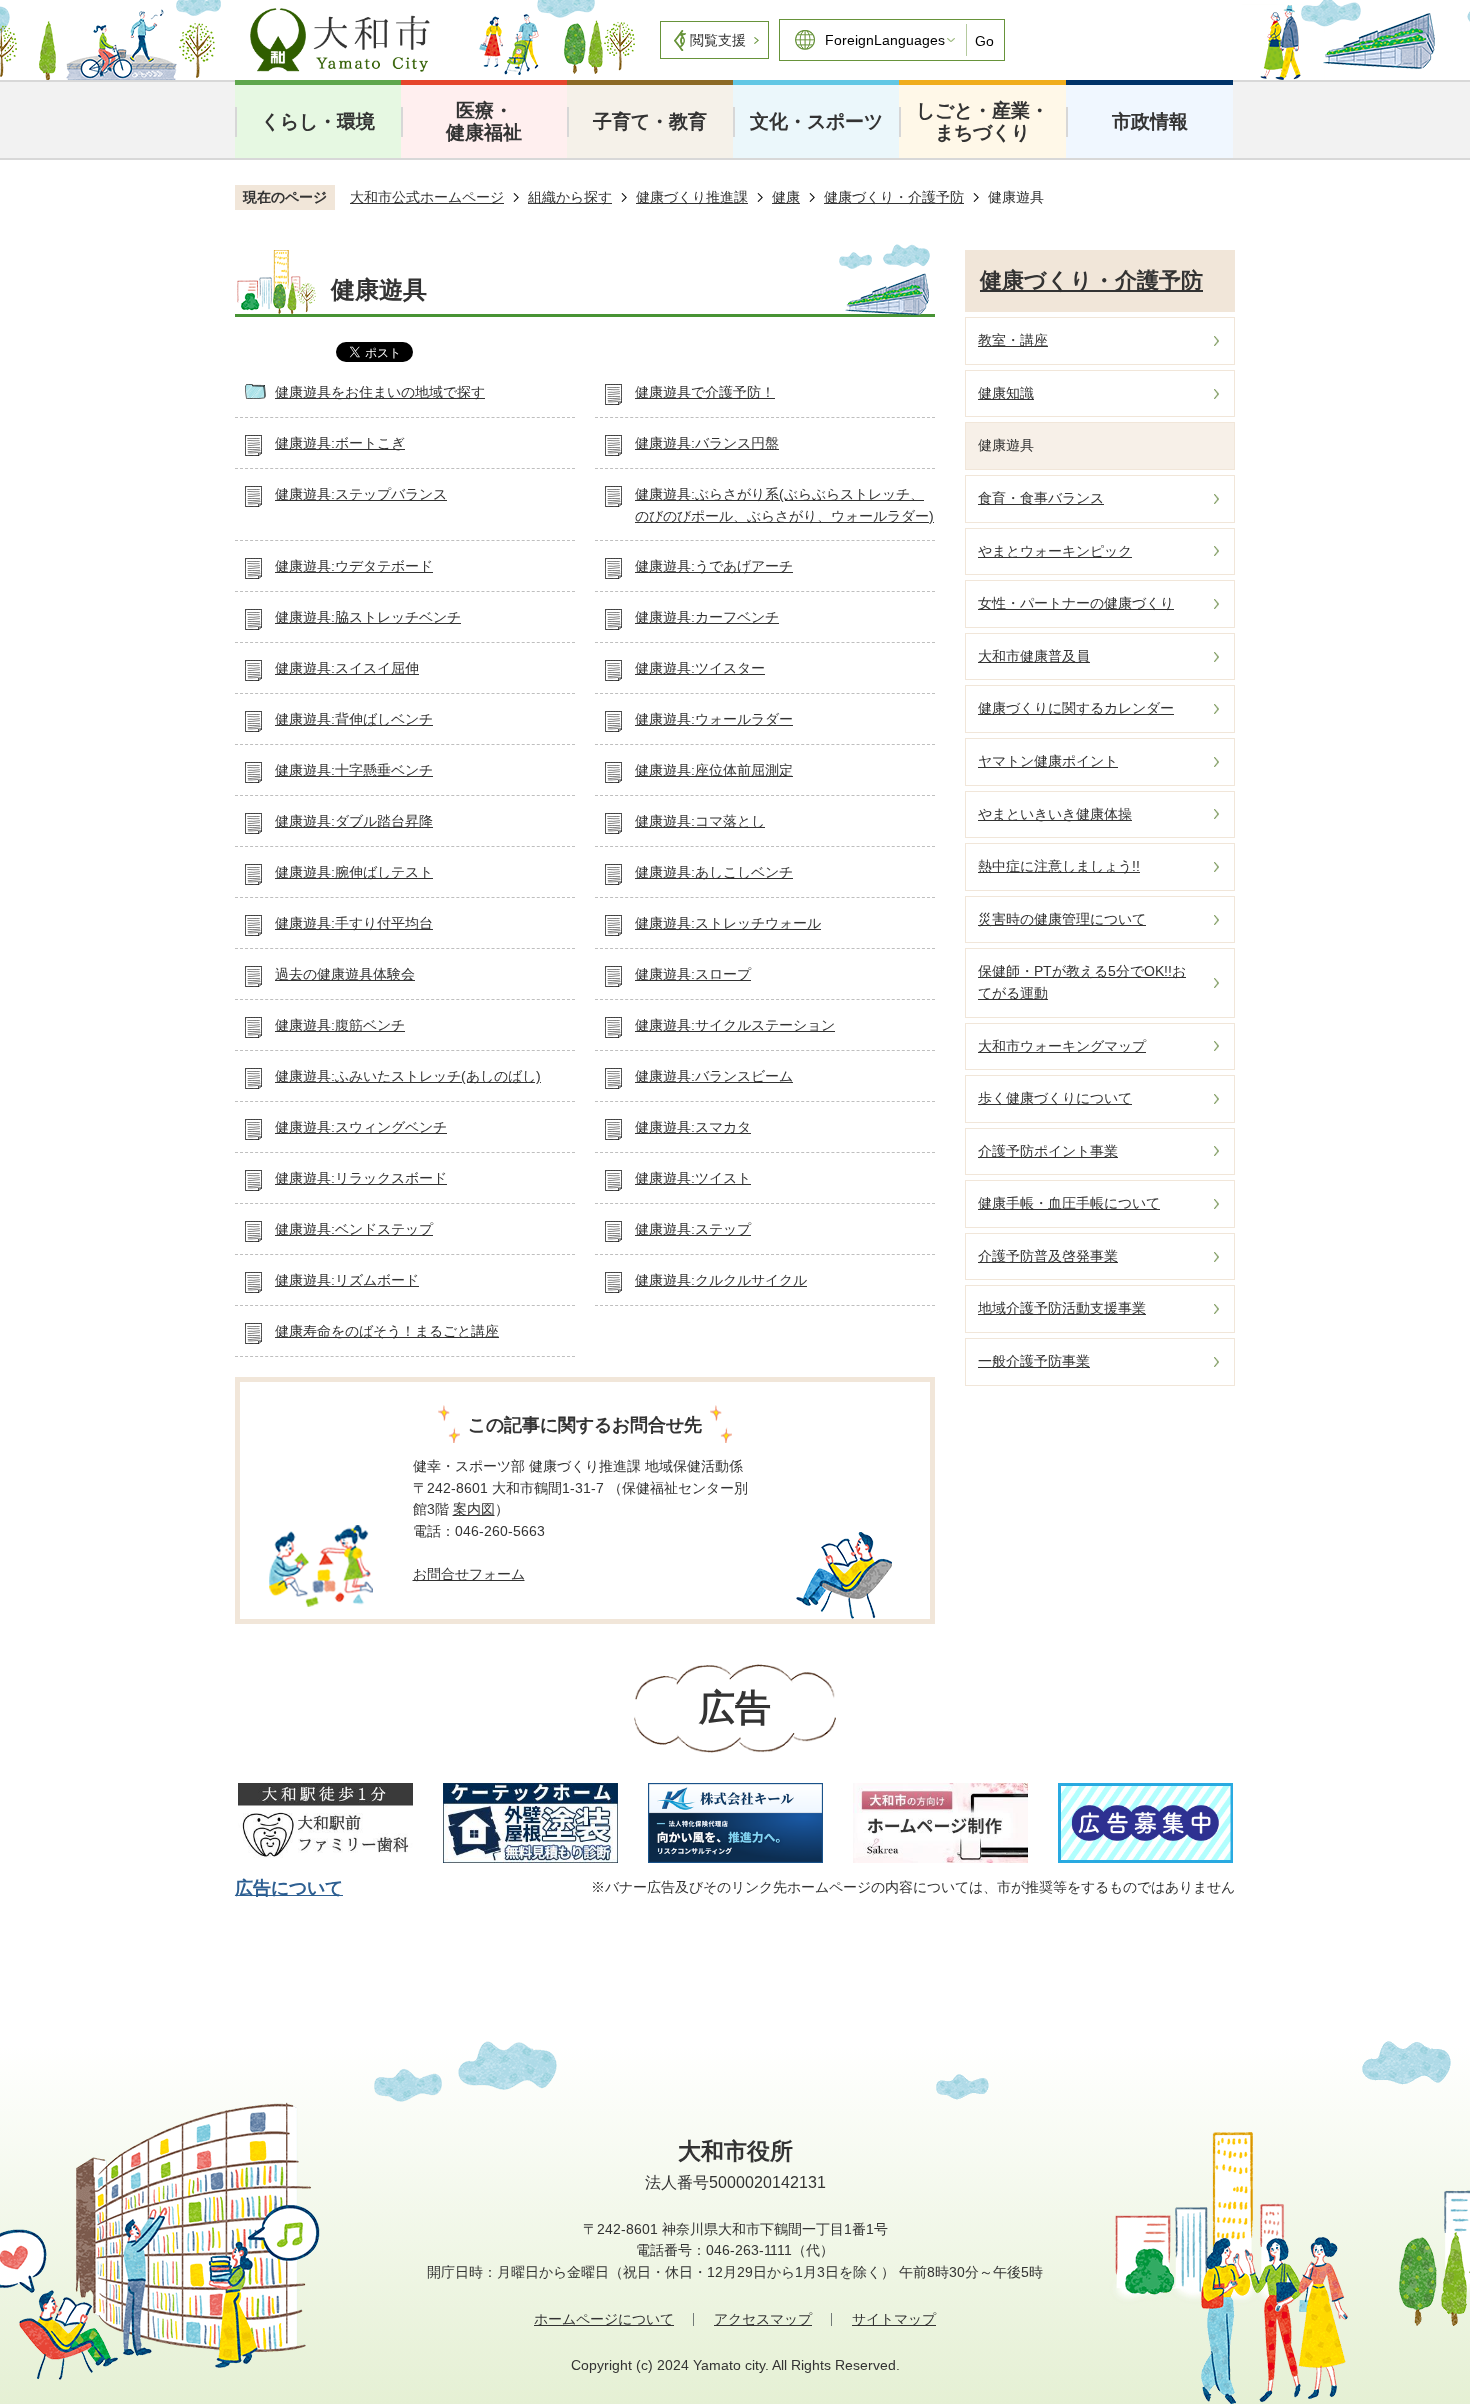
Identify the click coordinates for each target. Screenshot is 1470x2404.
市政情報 (1150, 121)
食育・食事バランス (1041, 498)
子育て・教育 (650, 121)
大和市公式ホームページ (427, 197)
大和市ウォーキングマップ (1062, 1046)
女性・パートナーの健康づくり (1076, 603)
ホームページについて (604, 2319)
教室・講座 (1013, 340)
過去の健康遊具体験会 (345, 974)
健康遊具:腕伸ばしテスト (354, 872)
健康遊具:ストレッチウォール (728, 923)
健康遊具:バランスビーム (714, 1076)
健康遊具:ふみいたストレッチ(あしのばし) (408, 1076)
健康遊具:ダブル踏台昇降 (354, 821)
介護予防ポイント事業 (1048, 1151)
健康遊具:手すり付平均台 (354, 923)
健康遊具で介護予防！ (705, 392)
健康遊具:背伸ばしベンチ (354, 719)
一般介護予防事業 (1034, 1361)
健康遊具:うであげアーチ (714, 566)
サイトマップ (894, 2319)
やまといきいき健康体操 (1055, 814)
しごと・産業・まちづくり (982, 121)
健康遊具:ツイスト (693, 1178)
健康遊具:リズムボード (347, 1280)
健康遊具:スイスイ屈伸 (347, 668)
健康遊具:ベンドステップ (354, 1229)
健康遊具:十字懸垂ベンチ (354, 770)
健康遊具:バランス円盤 (707, 443)
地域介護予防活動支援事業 (1062, 1308)
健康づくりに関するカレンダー (1076, 708)
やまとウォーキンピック (1055, 551)
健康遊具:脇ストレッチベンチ (368, 617)
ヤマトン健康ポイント (1048, 761)
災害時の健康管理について (1062, 919)
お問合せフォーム (469, 1574)
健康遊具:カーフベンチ (707, 617)
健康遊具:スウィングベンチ (361, 1127)
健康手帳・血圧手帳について (1069, 1203)
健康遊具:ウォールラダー (714, 719)
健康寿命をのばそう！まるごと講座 (387, 1331)
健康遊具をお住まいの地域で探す (380, 392)
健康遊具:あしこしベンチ (714, 872)
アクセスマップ (763, 2319)
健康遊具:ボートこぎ (340, 443)
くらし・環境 (318, 121)
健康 (786, 197)
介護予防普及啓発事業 (1048, 1256)
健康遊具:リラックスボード (361, 1178)
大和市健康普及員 (1034, 656)
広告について (289, 1888)
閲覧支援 (718, 40)
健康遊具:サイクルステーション (735, 1025)
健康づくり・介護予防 (894, 197)
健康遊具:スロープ (693, 974)
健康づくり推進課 (692, 197)
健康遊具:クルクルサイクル (721, 1280)
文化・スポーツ (816, 121)
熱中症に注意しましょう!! (1059, 866)
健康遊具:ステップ (693, 1229)
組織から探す (570, 197)
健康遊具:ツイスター (700, 668)
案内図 (474, 1509)
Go (984, 41)
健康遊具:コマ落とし (700, 821)
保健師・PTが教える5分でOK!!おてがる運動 (1082, 982)
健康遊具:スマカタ (693, 1127)
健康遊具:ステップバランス (361, 494)
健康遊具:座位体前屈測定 (714, 770)
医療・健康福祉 (484, 121)
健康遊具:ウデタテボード (354, 566)
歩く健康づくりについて (1055, 1098)
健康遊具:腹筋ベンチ (340, 1025)
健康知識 (1006, 393)
